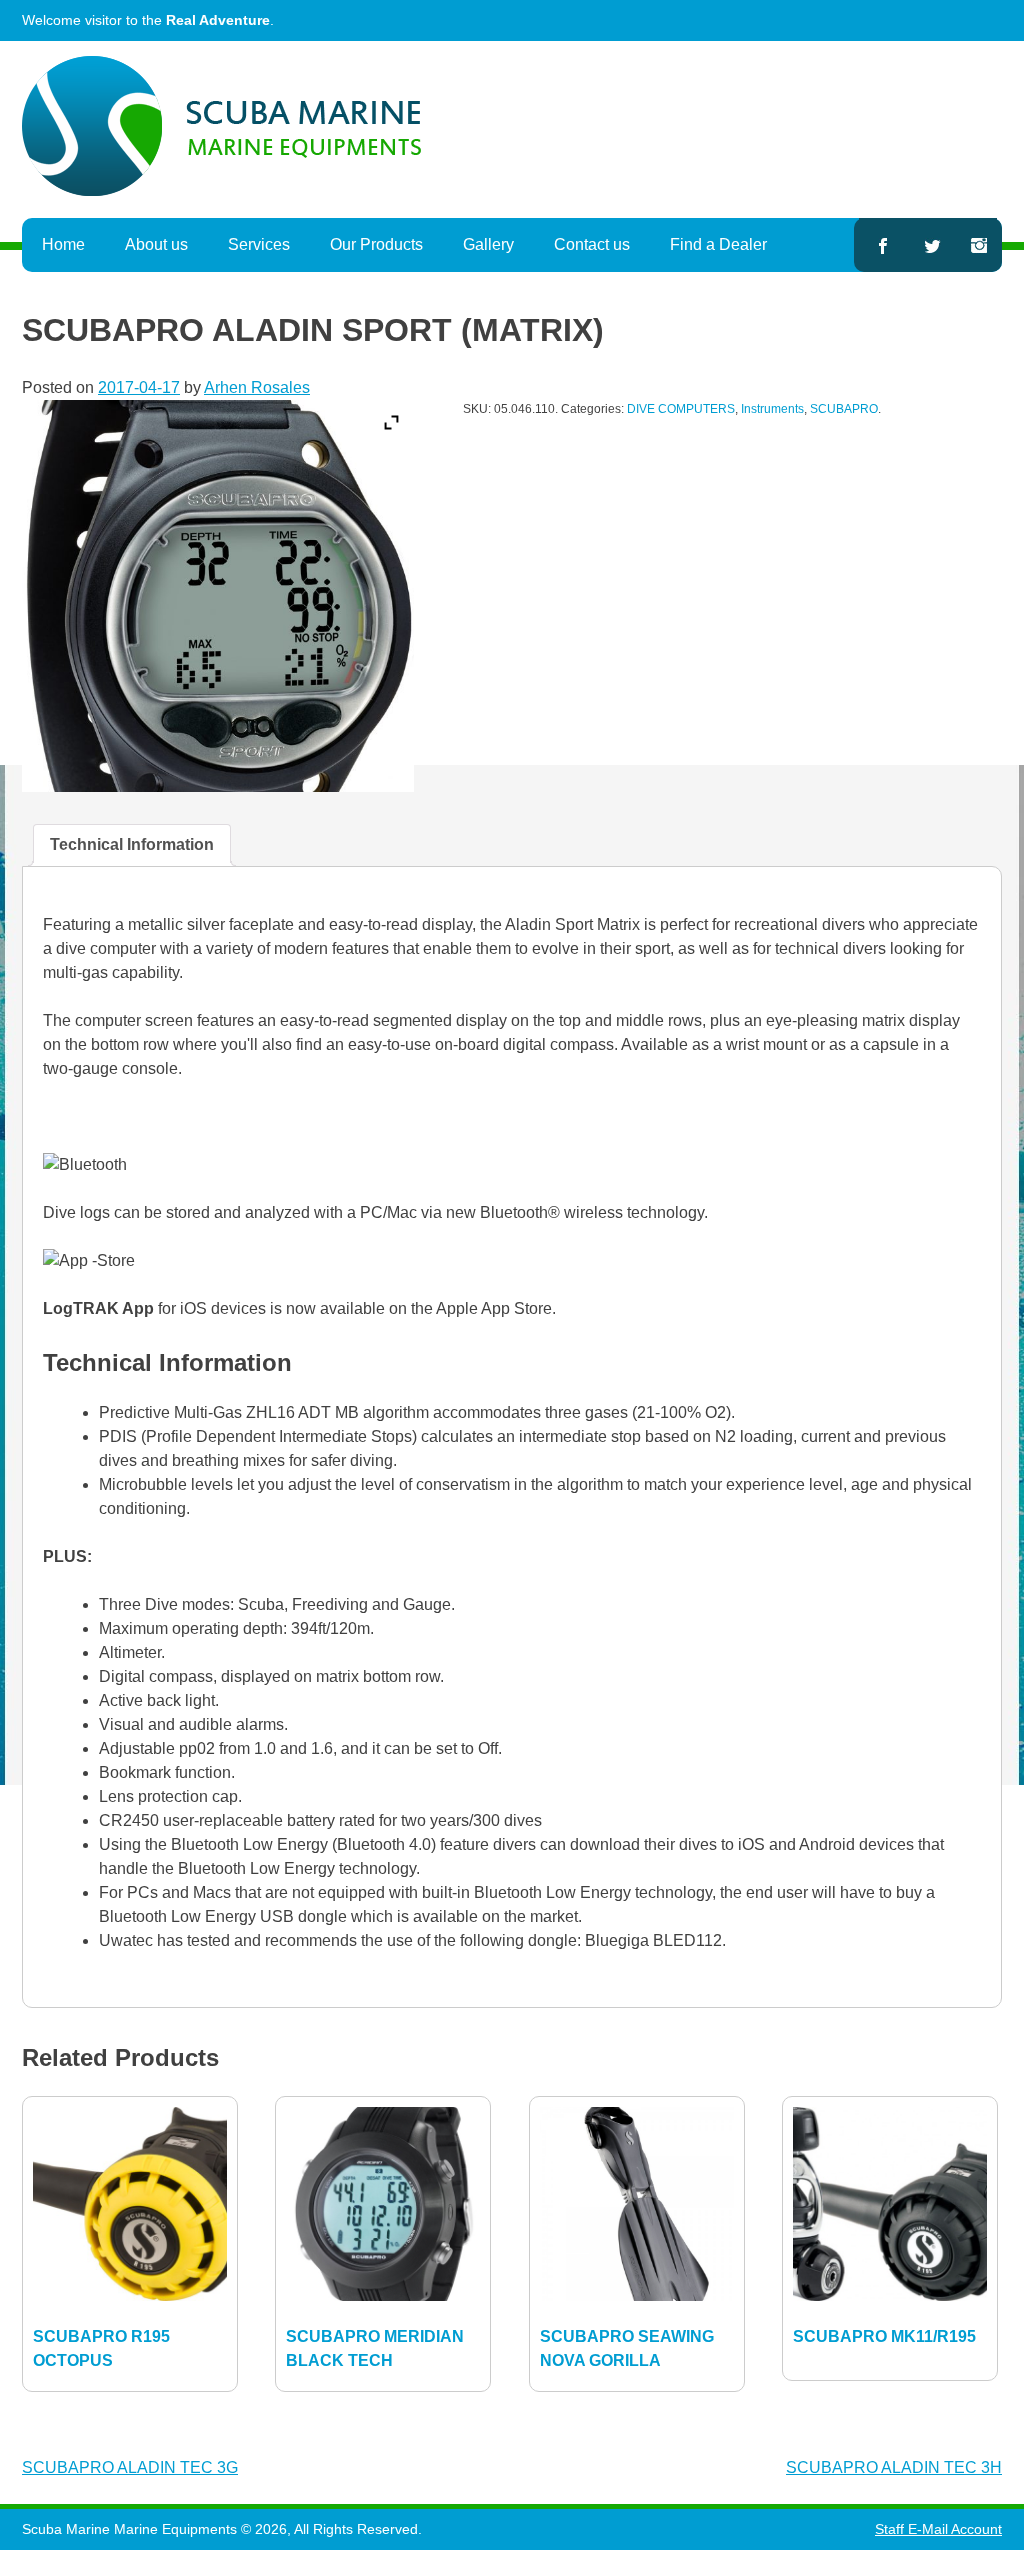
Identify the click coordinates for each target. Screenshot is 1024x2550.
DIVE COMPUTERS (681, 409)
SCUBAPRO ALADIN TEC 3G (130, 2467)
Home (63, 244)
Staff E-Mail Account (938, 2529)
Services (259, 244)
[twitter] (933, 245)
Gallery (488, 244)
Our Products (376, 244)
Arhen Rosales (257, 387)
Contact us (592, 244)
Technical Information (132, 844)
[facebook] (882, 245)
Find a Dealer (718, 244)
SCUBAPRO (844, 409)
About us (156, 244)
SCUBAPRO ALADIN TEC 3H (894, 2467)
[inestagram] (979, 245)
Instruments (772, 409)
